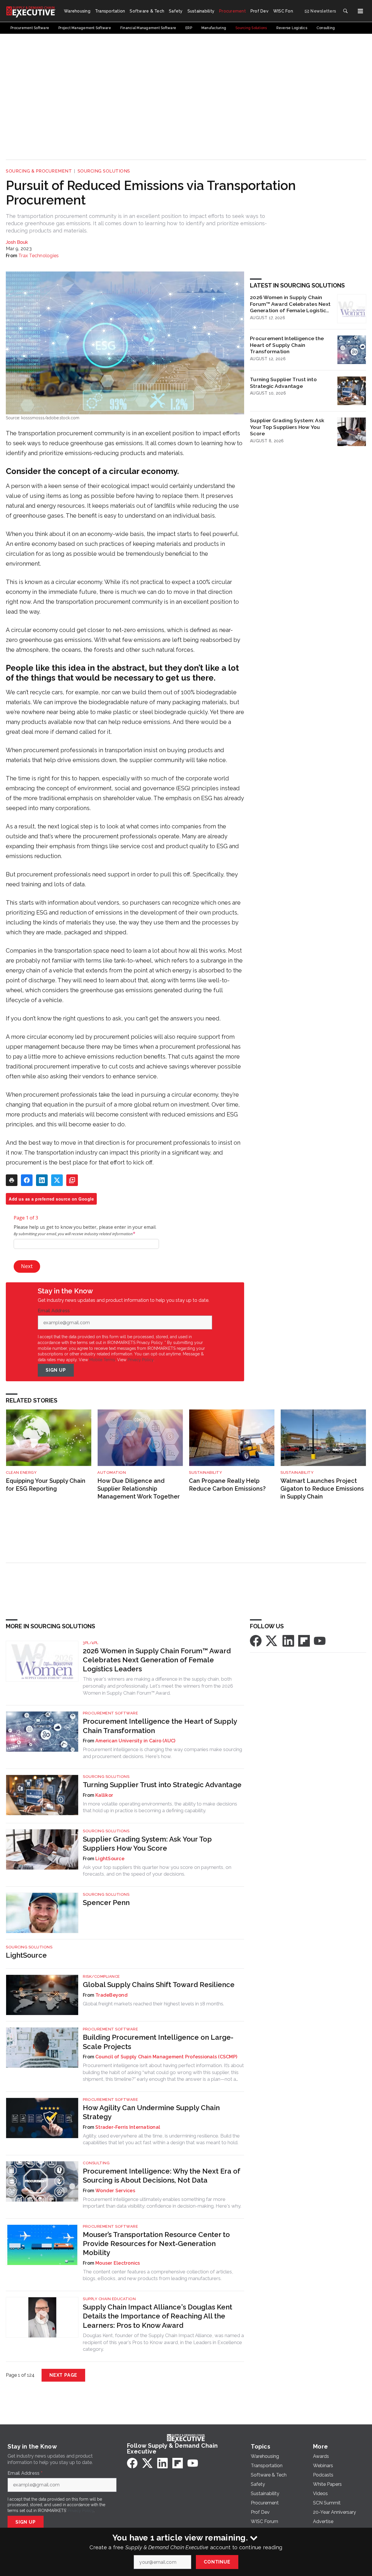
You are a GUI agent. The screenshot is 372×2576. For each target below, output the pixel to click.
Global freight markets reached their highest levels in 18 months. (153, 2004)
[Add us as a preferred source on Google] (72, 1180)
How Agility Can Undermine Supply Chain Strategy (151, 2112)
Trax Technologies (39, 256)
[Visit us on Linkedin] (288, 1640)
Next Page (63, 2375)
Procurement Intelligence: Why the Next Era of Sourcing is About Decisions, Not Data (161, 2176)
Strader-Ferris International (128, 2127)
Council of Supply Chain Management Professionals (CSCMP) (166, 2057)
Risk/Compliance (101, 1976)
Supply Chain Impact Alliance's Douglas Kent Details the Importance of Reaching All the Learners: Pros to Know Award (158, 2316)
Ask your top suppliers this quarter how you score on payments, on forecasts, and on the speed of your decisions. (157, 1871)
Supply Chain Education (109, 2299)
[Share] (27, 1180)
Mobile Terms (102, 1360)
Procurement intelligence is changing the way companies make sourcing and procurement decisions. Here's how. (162, 1753)
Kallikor (104, 1795)
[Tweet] (57, 1180)
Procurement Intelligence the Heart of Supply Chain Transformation (287, 345)
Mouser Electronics (118, 2263)
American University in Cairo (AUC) (135, 1741)
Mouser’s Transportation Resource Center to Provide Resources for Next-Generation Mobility (156, 2244)
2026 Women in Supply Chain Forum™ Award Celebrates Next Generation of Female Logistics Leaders (290, 304)
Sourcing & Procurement (39, 171)
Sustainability (205, 1472)
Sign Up (56, 1370)
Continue (217, 2562)
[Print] (12, 1180)
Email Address (55, 1311)
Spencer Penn (106, 1903)
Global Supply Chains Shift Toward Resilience (159, 1985)
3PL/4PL (91, 1643)
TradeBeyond (111, 1995)
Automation (112, 1472)
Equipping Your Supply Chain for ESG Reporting (46, 1485)
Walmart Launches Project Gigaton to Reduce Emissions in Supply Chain (322, 1488)
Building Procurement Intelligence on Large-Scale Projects (158, 2042)
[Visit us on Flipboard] (304, 1640)
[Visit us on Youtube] (320, 1640)
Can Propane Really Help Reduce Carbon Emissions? (227, 1485)
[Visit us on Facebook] (256, 1640)
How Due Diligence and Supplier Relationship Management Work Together (139, 1488)
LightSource (110, 1859)
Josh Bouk (17, 242)
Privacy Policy (141, 1360)
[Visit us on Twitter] (272, 1640)
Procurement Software (110, 1713)
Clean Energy (21, 1472)
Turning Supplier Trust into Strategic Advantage (283, 383)
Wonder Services (115, 2191)
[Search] (345, 11)
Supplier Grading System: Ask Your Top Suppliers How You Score (287, 427)
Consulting (96, 2163)
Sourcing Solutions (104, 171)
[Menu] (360, 11)
